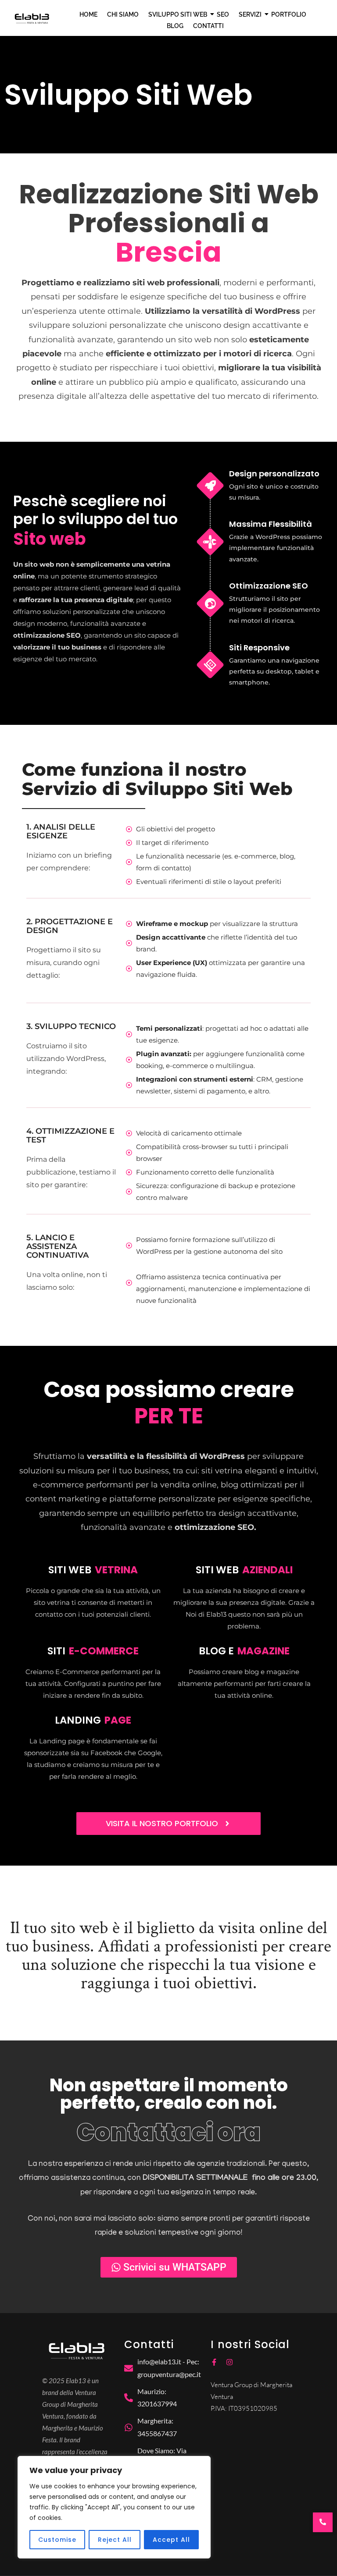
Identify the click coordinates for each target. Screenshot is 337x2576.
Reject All (115, 2540)
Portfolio (289, 14)
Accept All (171, 2540)
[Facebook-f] (214, 2362)
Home (88, 14)
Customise (57, 2540)
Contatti (208, 26)
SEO (223, 14)
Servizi (250, 14)
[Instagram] (229, 2362)
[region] (114, 2507)
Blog (175, 26)
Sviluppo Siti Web (178, 14)
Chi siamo (123, 14)
